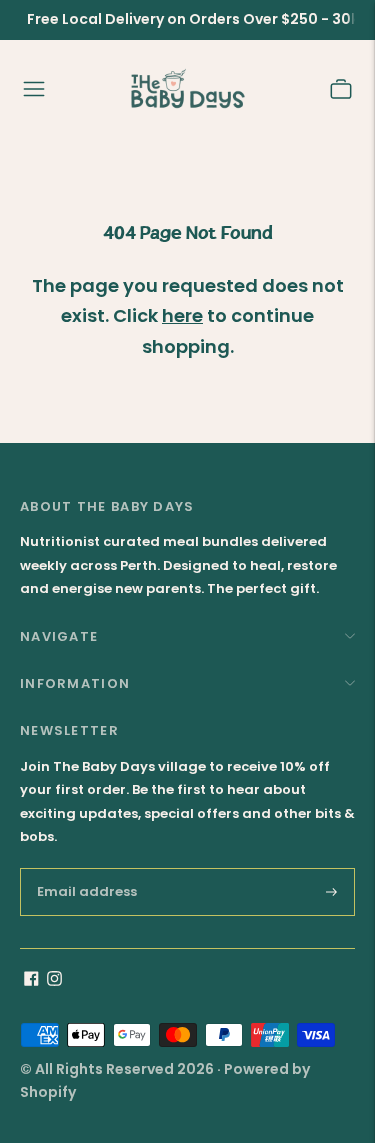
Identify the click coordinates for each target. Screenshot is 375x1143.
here (182, 315)
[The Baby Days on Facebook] (31, 981)
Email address (91, 867)
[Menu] (34, 89)
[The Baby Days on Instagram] (54, 981)
